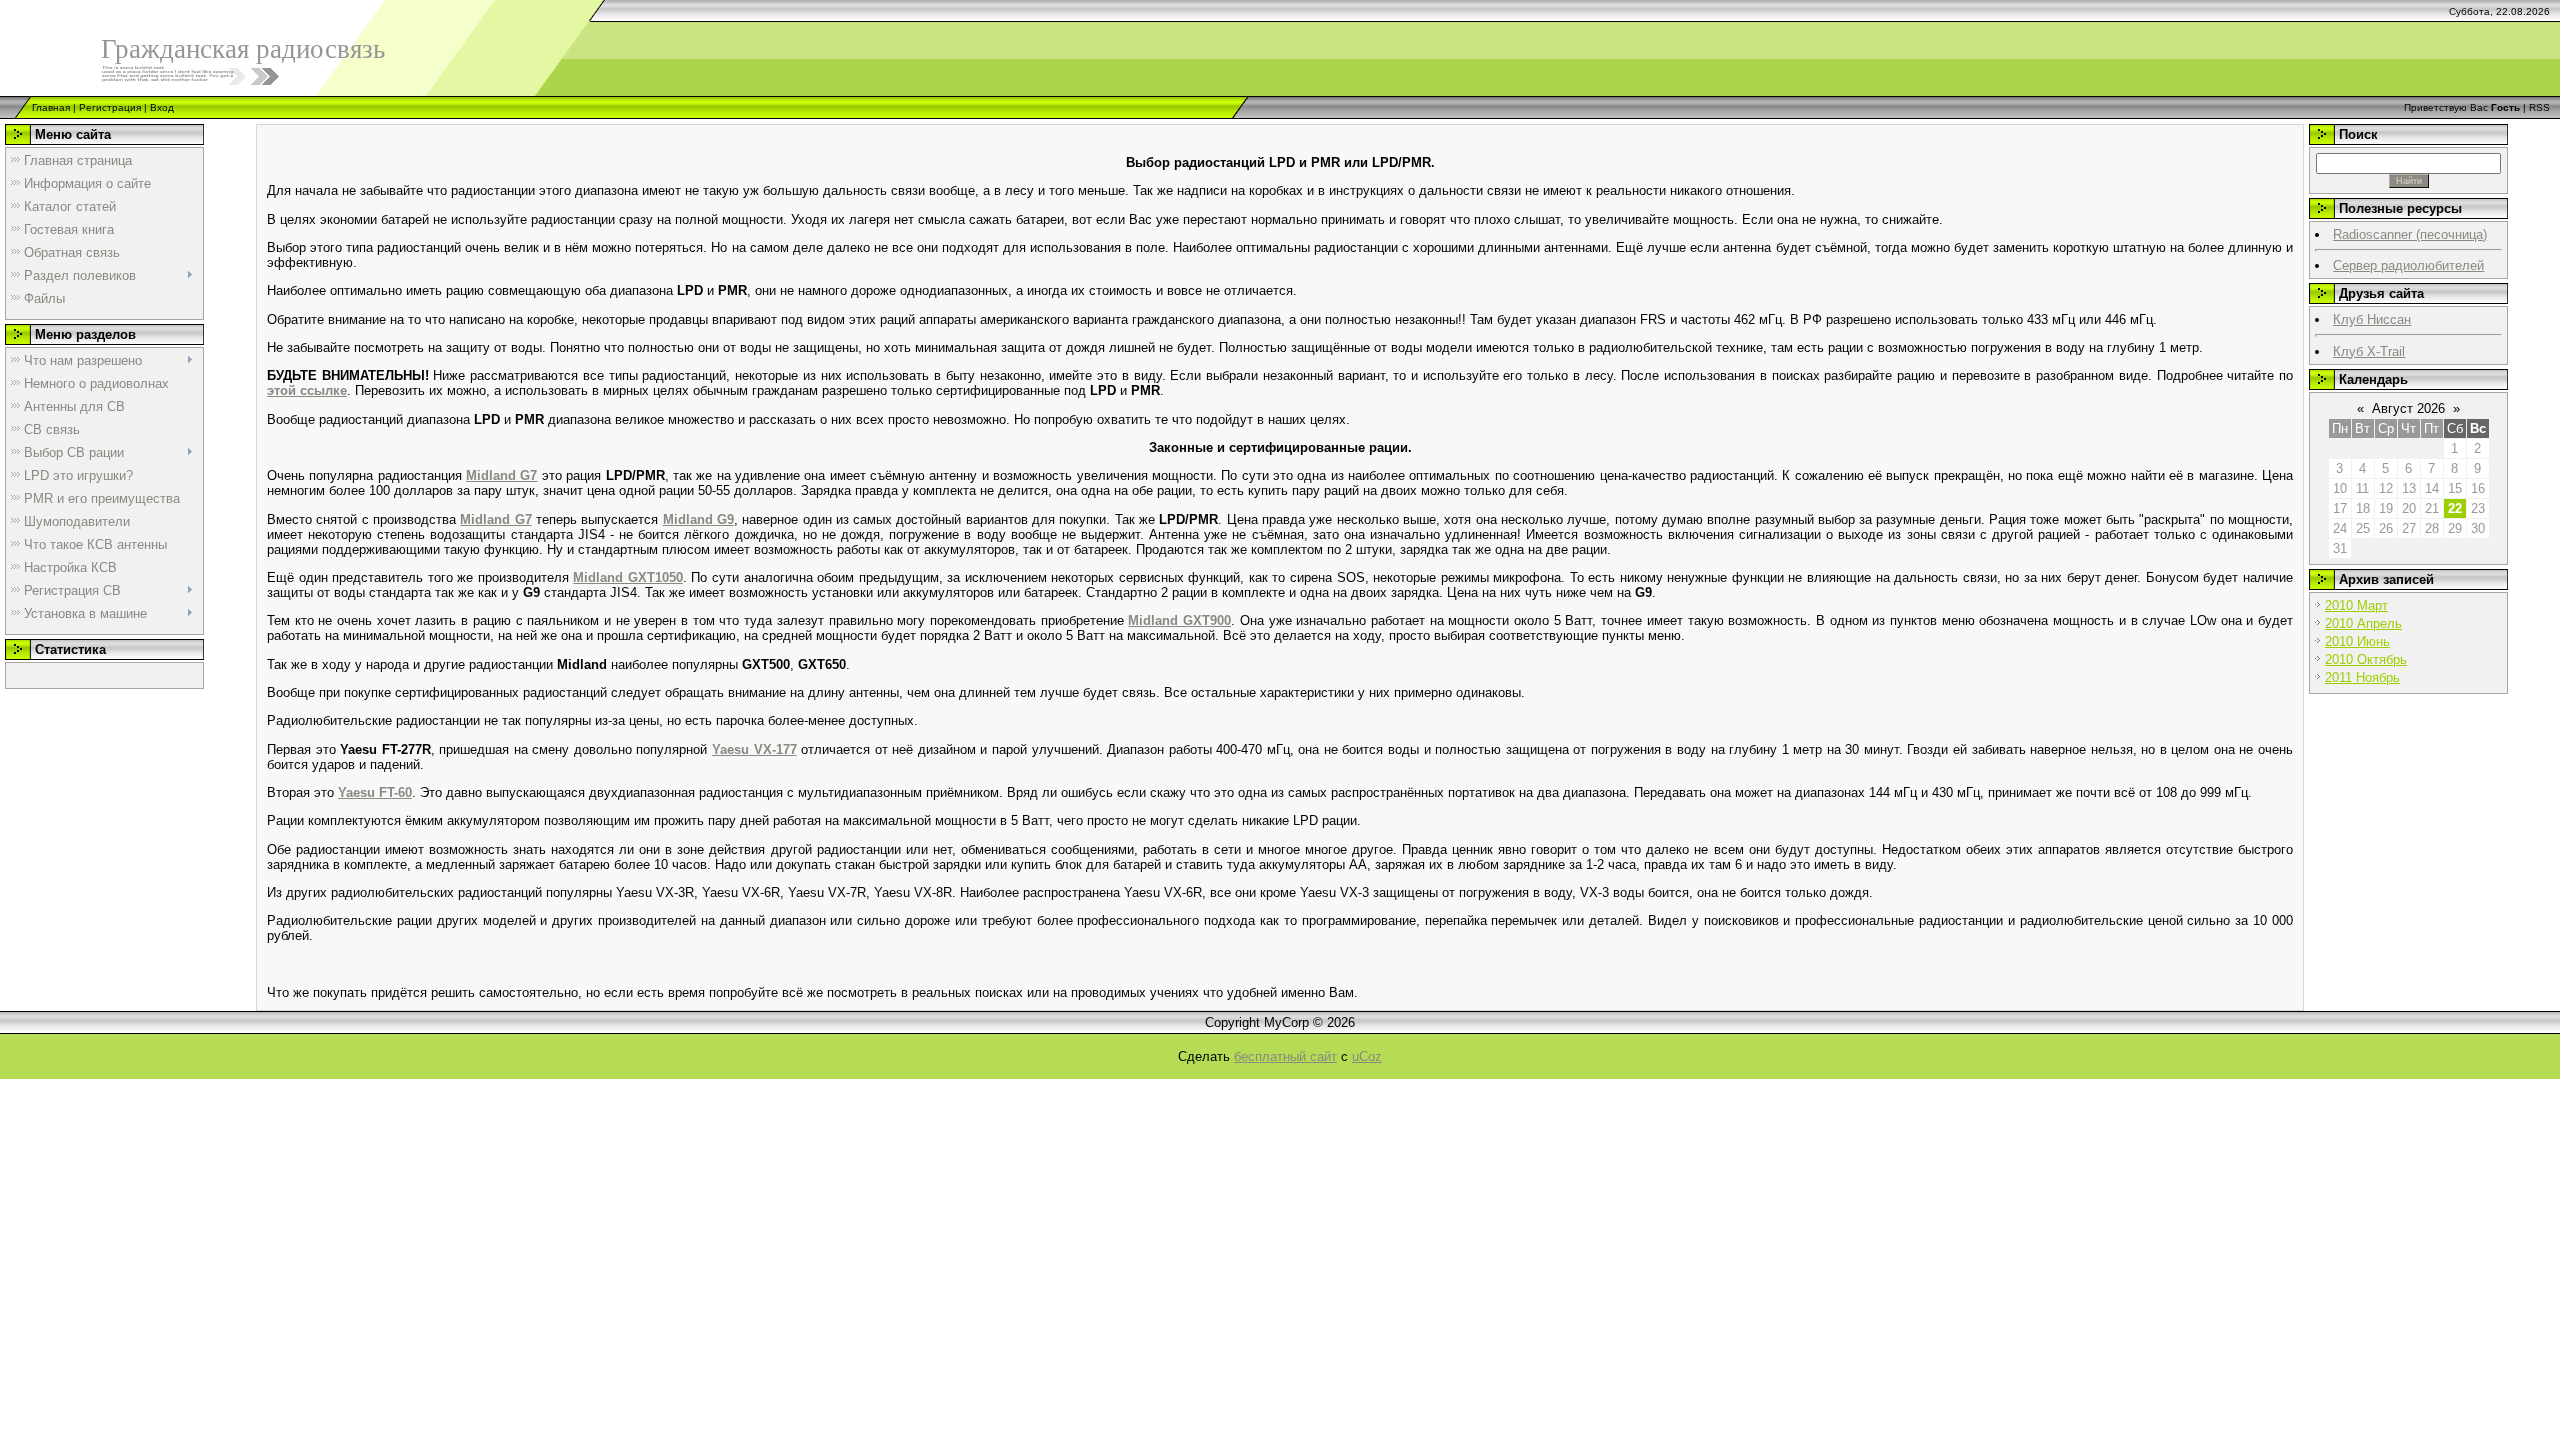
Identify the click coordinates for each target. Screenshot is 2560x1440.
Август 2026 (2408, 408)
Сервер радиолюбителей (2408, 265)
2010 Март (2356, 605)
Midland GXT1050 (628, 577)
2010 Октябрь (2366, 659)
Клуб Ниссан (2372, 319)
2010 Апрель (2363, 623)
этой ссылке (307, 390)
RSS (2539, 107)
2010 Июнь (2357, 641)
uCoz (1367, 1056)
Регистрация (110, 107)
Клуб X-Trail (2369, 351)
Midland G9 (698, 519)
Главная (51, 107)
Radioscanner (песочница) (2410, 234)
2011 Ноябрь (2362, 677)
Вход (162, 107)
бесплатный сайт (1285, 1056)
